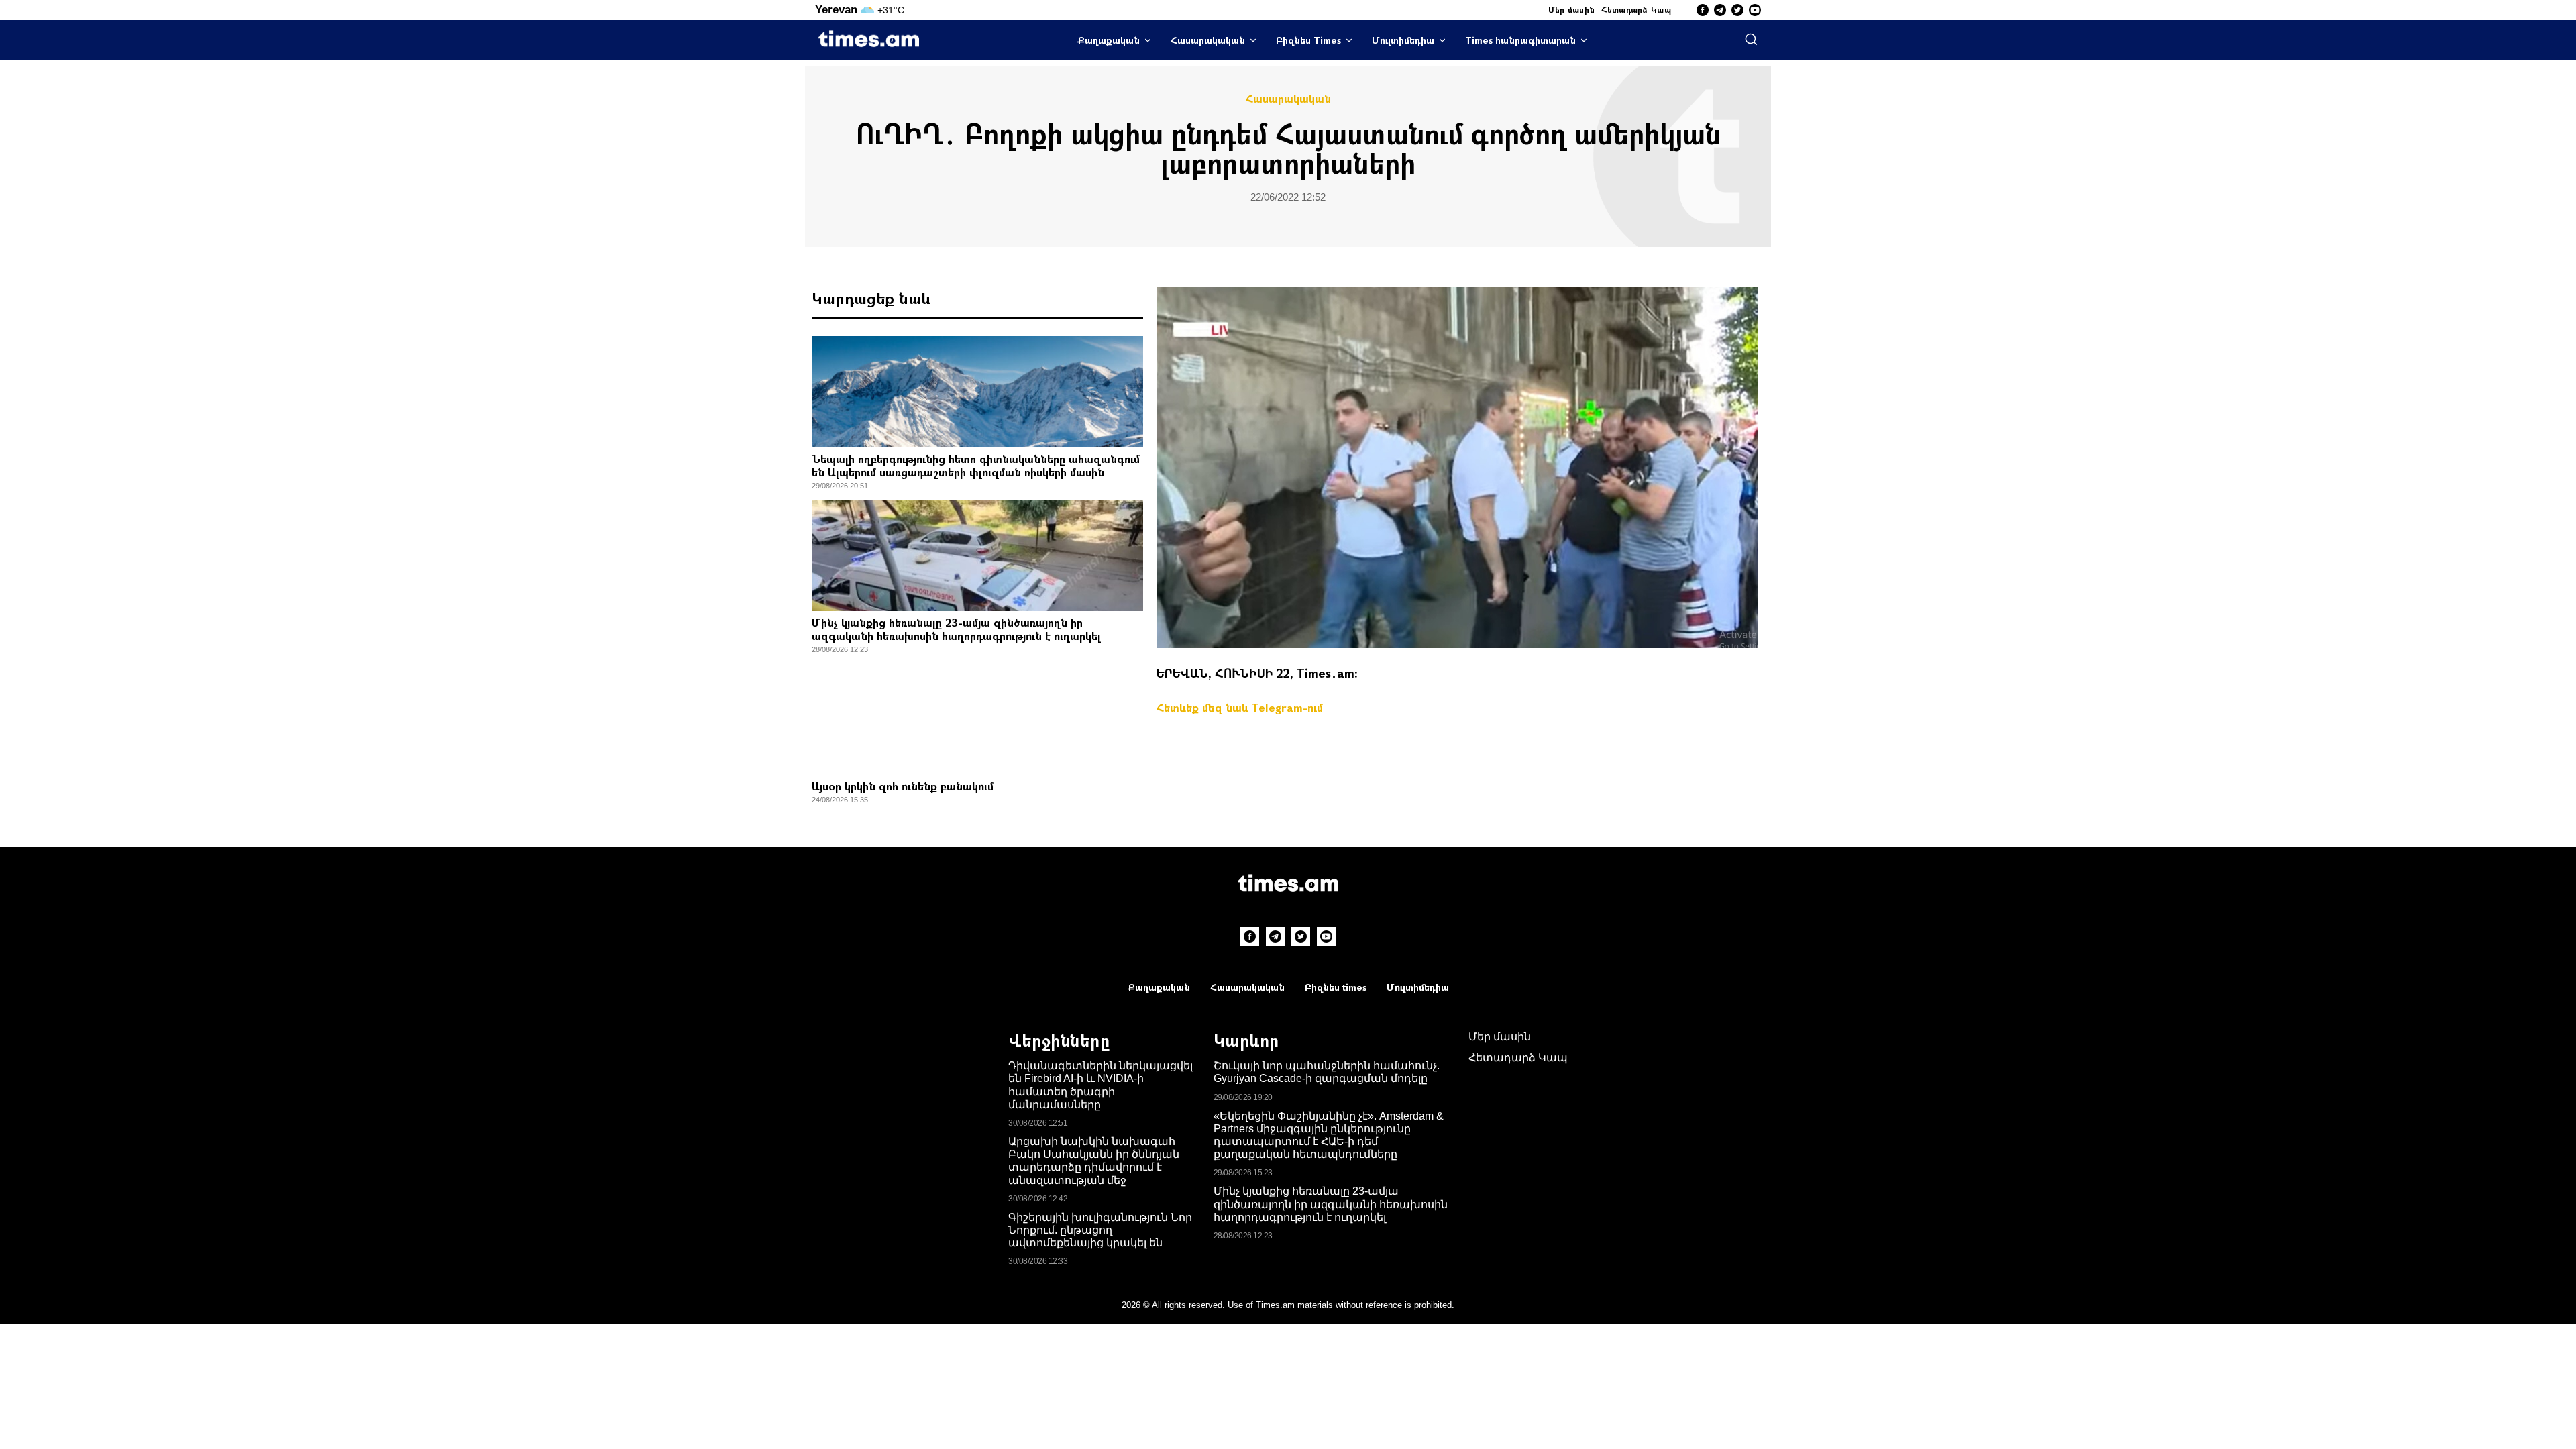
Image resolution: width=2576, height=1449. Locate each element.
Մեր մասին (1572, 9)
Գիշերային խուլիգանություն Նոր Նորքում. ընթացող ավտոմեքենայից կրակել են (1100, 1230)
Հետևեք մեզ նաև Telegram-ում (1240, 707)
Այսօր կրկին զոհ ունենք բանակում (903, 786)
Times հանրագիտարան (1520, 40)
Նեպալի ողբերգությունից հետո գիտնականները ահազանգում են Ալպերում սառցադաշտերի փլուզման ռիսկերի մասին (976, 465)
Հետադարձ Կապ (1636, 9)
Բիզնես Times (1308, 40)
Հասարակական (1208, 40)
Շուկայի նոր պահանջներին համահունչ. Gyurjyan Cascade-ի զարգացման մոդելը (1327, 1072)
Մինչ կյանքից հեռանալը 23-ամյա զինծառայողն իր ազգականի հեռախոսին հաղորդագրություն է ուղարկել (956, 629)
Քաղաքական (1109, 40)
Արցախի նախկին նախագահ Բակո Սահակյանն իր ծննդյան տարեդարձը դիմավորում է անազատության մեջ (1094, 1161)
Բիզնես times (1336, 987)
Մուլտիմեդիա (1403, 40)
